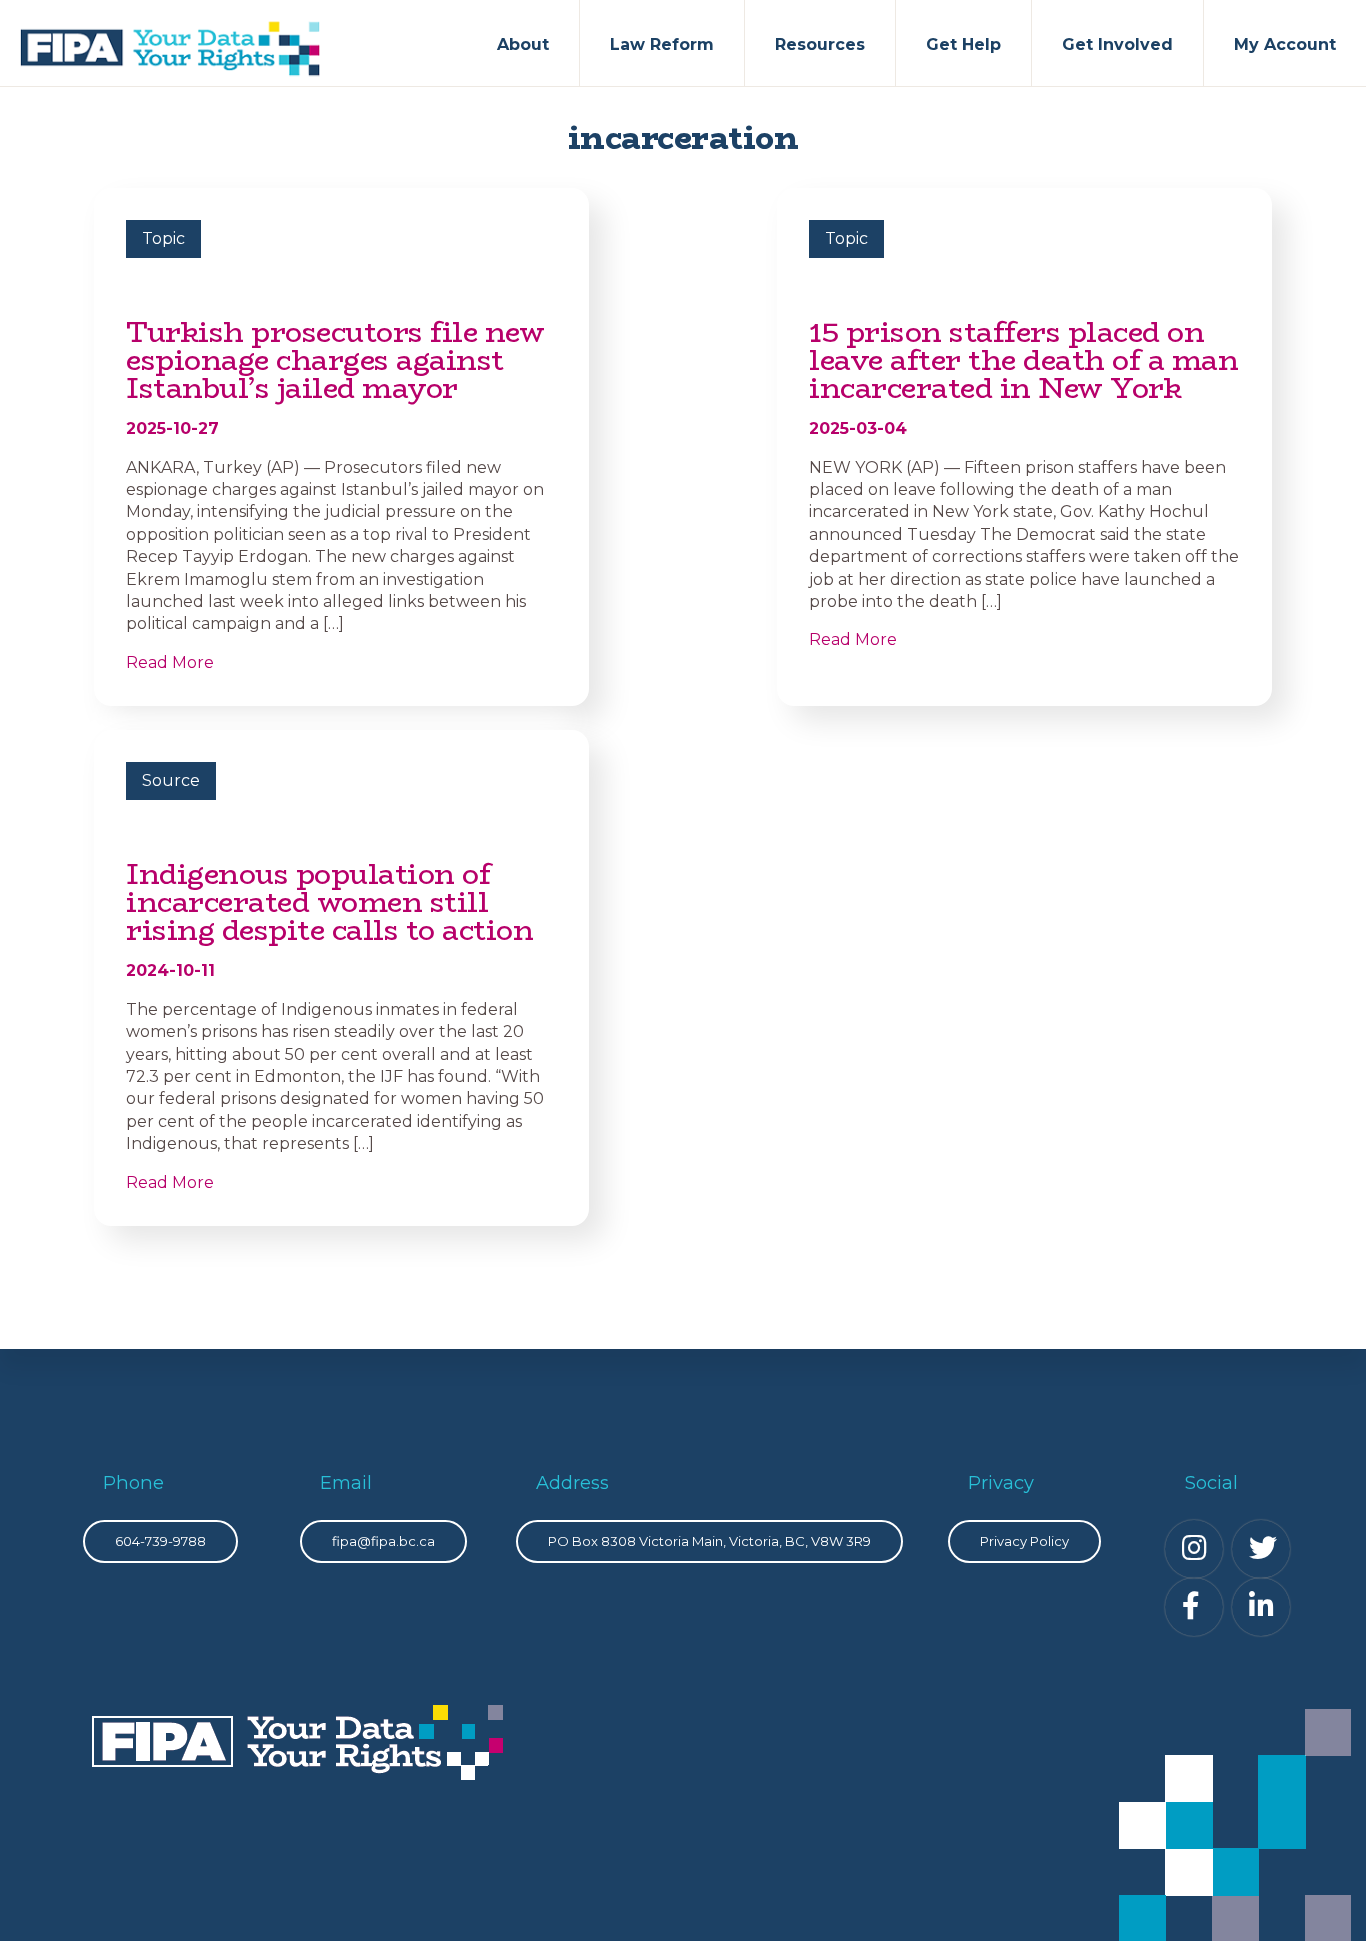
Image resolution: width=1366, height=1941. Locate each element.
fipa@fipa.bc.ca (383, 1541)
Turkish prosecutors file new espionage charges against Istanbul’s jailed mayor (335, 360)
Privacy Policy (1024, 1541)
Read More (170, 662)
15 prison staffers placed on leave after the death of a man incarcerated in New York (1023, 360)
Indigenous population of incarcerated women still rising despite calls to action (329, 902)
